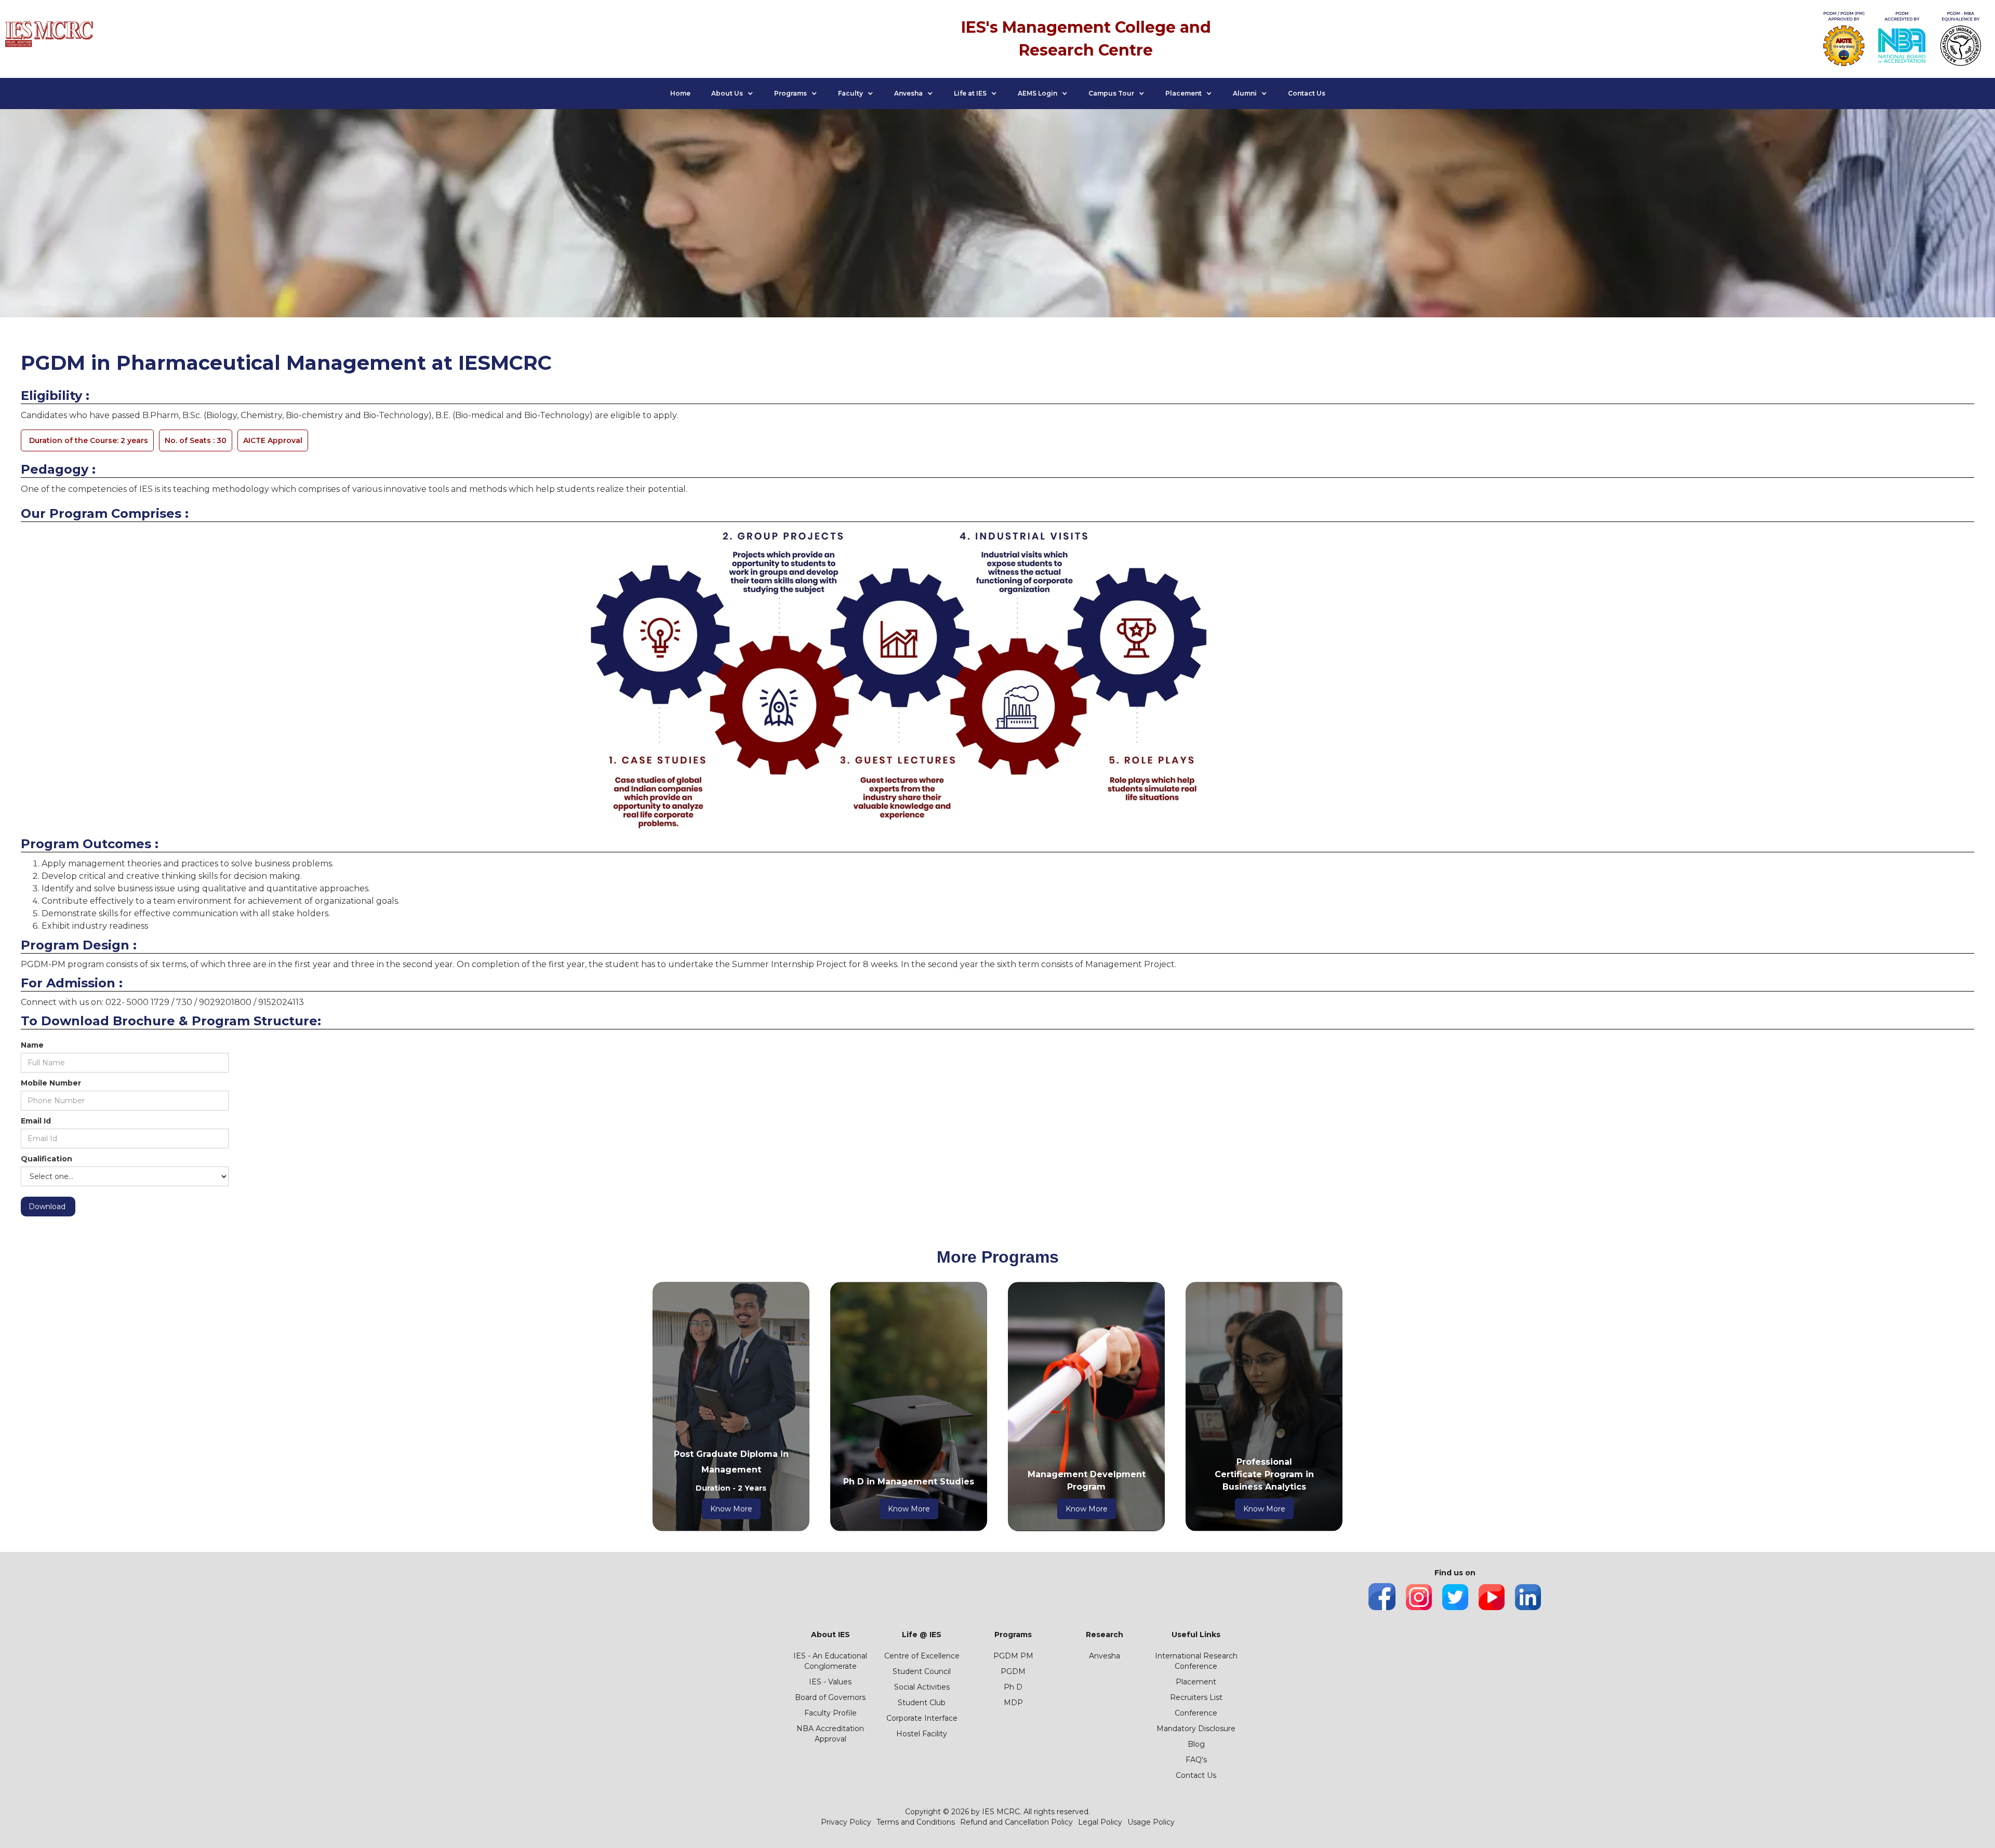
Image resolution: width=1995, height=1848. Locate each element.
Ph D (1013, 1687)
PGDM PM (1013, 1656)
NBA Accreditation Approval (830, 1734)
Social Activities (922, 1687)
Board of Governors (830, 1697)
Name (32, 1045)
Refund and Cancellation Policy (1016, 1822)
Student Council (922, 1671)
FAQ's (1196, 1760)
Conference (1196, 1713)
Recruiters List (1196, 1697)
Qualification (46, 1159)
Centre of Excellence (922, 1656)
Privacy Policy (846, 1822)
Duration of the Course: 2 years (89, 440)
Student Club (922, 1703)
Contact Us (1307, 93)
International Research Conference (1196, 1661)
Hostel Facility (922, 1734)
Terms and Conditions (916, 1822)
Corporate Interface (922, 1718)
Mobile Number (51, 1083)
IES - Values (830, 1682)
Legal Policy (1100, 1822)
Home (680, 93)
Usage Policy (1151, 1822)
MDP (1013, 1703)
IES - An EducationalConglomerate (830, 1661)
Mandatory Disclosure (1196, 1729)
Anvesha (1105, 1656)
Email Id (36, 1121)
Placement (1196, 1682)
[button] (732, 93)
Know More (731, 1509)
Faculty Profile (830, 1713)
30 (196, 440)
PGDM (1013, 1671)
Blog (1196, 1744)
